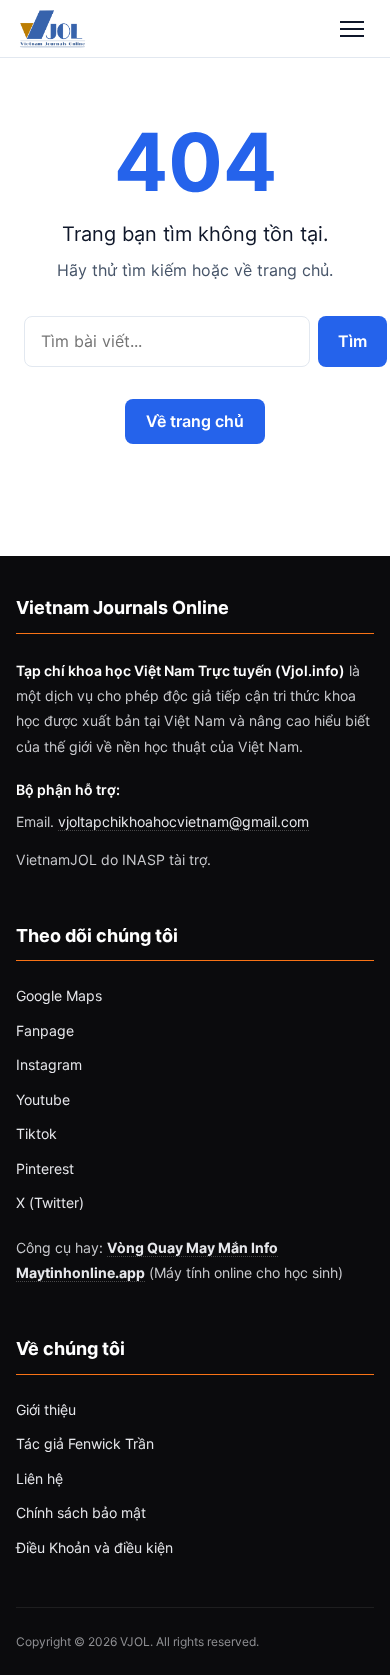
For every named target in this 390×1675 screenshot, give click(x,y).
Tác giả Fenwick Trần (85, 1443)
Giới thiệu (46, 1409)
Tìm (352, 340)
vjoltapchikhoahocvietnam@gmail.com (183, 821)
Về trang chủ (195, 421)
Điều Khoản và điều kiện (94, 1547)
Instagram (49, 1064)
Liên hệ (39, 1478)
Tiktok (36, 1133)
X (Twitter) (50, 1202)
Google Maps (59, 995)
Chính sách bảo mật (81, 1512)
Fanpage (45, 1030)
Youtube (43, 1099)
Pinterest (45, 1168)
